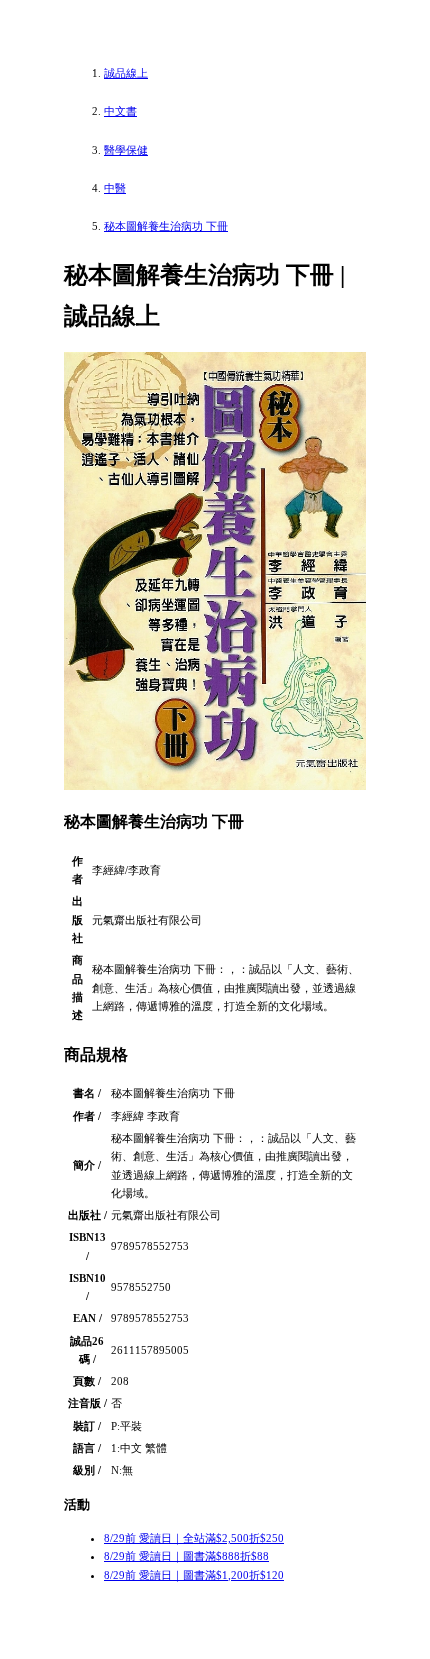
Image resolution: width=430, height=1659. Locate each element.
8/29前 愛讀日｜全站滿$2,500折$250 (194, 1538)
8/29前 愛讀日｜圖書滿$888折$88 (186, 1556)
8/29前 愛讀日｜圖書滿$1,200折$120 (194, 1575)
